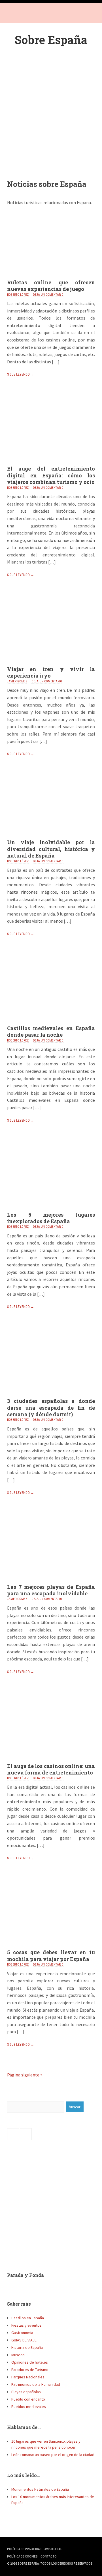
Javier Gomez (17, 681)
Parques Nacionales (28, 2377)
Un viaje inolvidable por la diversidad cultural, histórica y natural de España (51, 849)
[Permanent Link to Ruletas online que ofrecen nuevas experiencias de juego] (51, 278)
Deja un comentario (48, 295)
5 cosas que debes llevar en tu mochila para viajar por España (51, 1955)
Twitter (24, 14)
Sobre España (51, 40)
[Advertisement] (51, 114)
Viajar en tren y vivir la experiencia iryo (51, 672)
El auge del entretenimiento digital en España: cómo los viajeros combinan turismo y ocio (51, 475)
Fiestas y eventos (26, 2325)
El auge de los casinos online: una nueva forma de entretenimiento (51, 1769)
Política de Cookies (22, 2556)
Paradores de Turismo (30, 2370)
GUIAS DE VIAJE (24, 2340)
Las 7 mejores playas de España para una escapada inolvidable (51, 1590)
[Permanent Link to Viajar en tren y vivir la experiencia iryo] (51, 664)
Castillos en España (28, 2318)
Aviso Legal (53, 2549)
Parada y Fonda (25, 2275)
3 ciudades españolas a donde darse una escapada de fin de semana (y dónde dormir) (51, 1408)
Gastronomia (22, 2333)
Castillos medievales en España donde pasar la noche (51, 1031)
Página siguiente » (25, 2075)
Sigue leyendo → (21, 374)
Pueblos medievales (29, 2407)
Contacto (49, 2556)
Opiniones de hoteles (30, 2362)
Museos (18, 2355)
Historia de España (27, 2347)
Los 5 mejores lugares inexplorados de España (51, 1218)
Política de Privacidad (24, 2549)
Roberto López (18, 295)
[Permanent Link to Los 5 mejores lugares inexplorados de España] (51, 1210)
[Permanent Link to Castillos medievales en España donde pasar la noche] (51, 1023)
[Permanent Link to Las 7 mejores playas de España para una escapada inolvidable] (51, 1582)
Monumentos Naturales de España (40, 2489)
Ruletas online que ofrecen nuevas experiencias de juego (51, 286)
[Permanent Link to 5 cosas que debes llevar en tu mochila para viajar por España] (51, 1947)
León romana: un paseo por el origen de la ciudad (53, 2455)
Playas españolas (26, 2392)
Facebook (13, 14)
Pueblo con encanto (28, 2399)
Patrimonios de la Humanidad (36, 2384)
